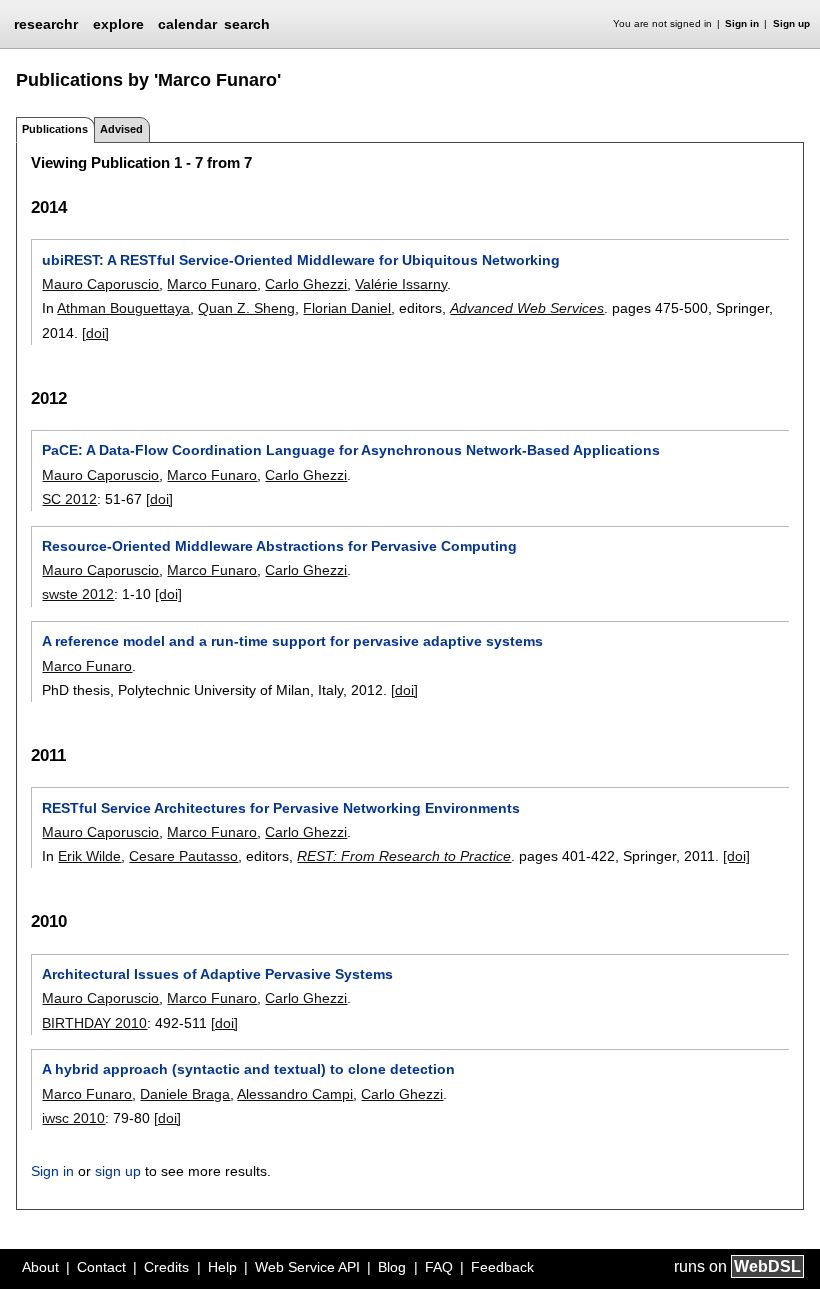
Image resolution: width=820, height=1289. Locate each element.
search (247, 24)
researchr (46, 23)
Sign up (791, 23)
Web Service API (307, 1267)
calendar (187, 24)
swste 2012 (78, 594)
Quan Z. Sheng (246, 308)
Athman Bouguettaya (123, 308)
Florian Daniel (347, 308)
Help (222, 1267)
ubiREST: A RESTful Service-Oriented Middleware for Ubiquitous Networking (301, 260)
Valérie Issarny (401, 284)
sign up (118, 1171)
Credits (166, 1267)
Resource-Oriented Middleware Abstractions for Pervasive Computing (279, 546)
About (40, 1267)
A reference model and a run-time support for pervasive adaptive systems (292, 641)
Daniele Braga (185, 1094)
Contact (101, 1267)
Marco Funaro (212, 284)
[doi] (95, 333)
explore (118, 24)
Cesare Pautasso (183, 856)
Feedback (502, 1267)
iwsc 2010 (73, 1118)
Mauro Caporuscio (100, 284)
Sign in (742, 23)
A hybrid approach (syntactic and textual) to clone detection (248, 1069)
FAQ (439, 1267)
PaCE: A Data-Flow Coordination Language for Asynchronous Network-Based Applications (351, 450)
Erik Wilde (89, 856)
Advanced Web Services (527, 308)
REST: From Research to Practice (404, 856)
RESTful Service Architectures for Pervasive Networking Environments (281, 808)
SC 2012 (69, 499)
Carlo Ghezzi (306, 284)
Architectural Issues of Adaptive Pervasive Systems (217, 974)
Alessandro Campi (295, 1094)
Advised (121, 129)
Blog (392, 1267)
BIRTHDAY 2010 (94, 1023)
